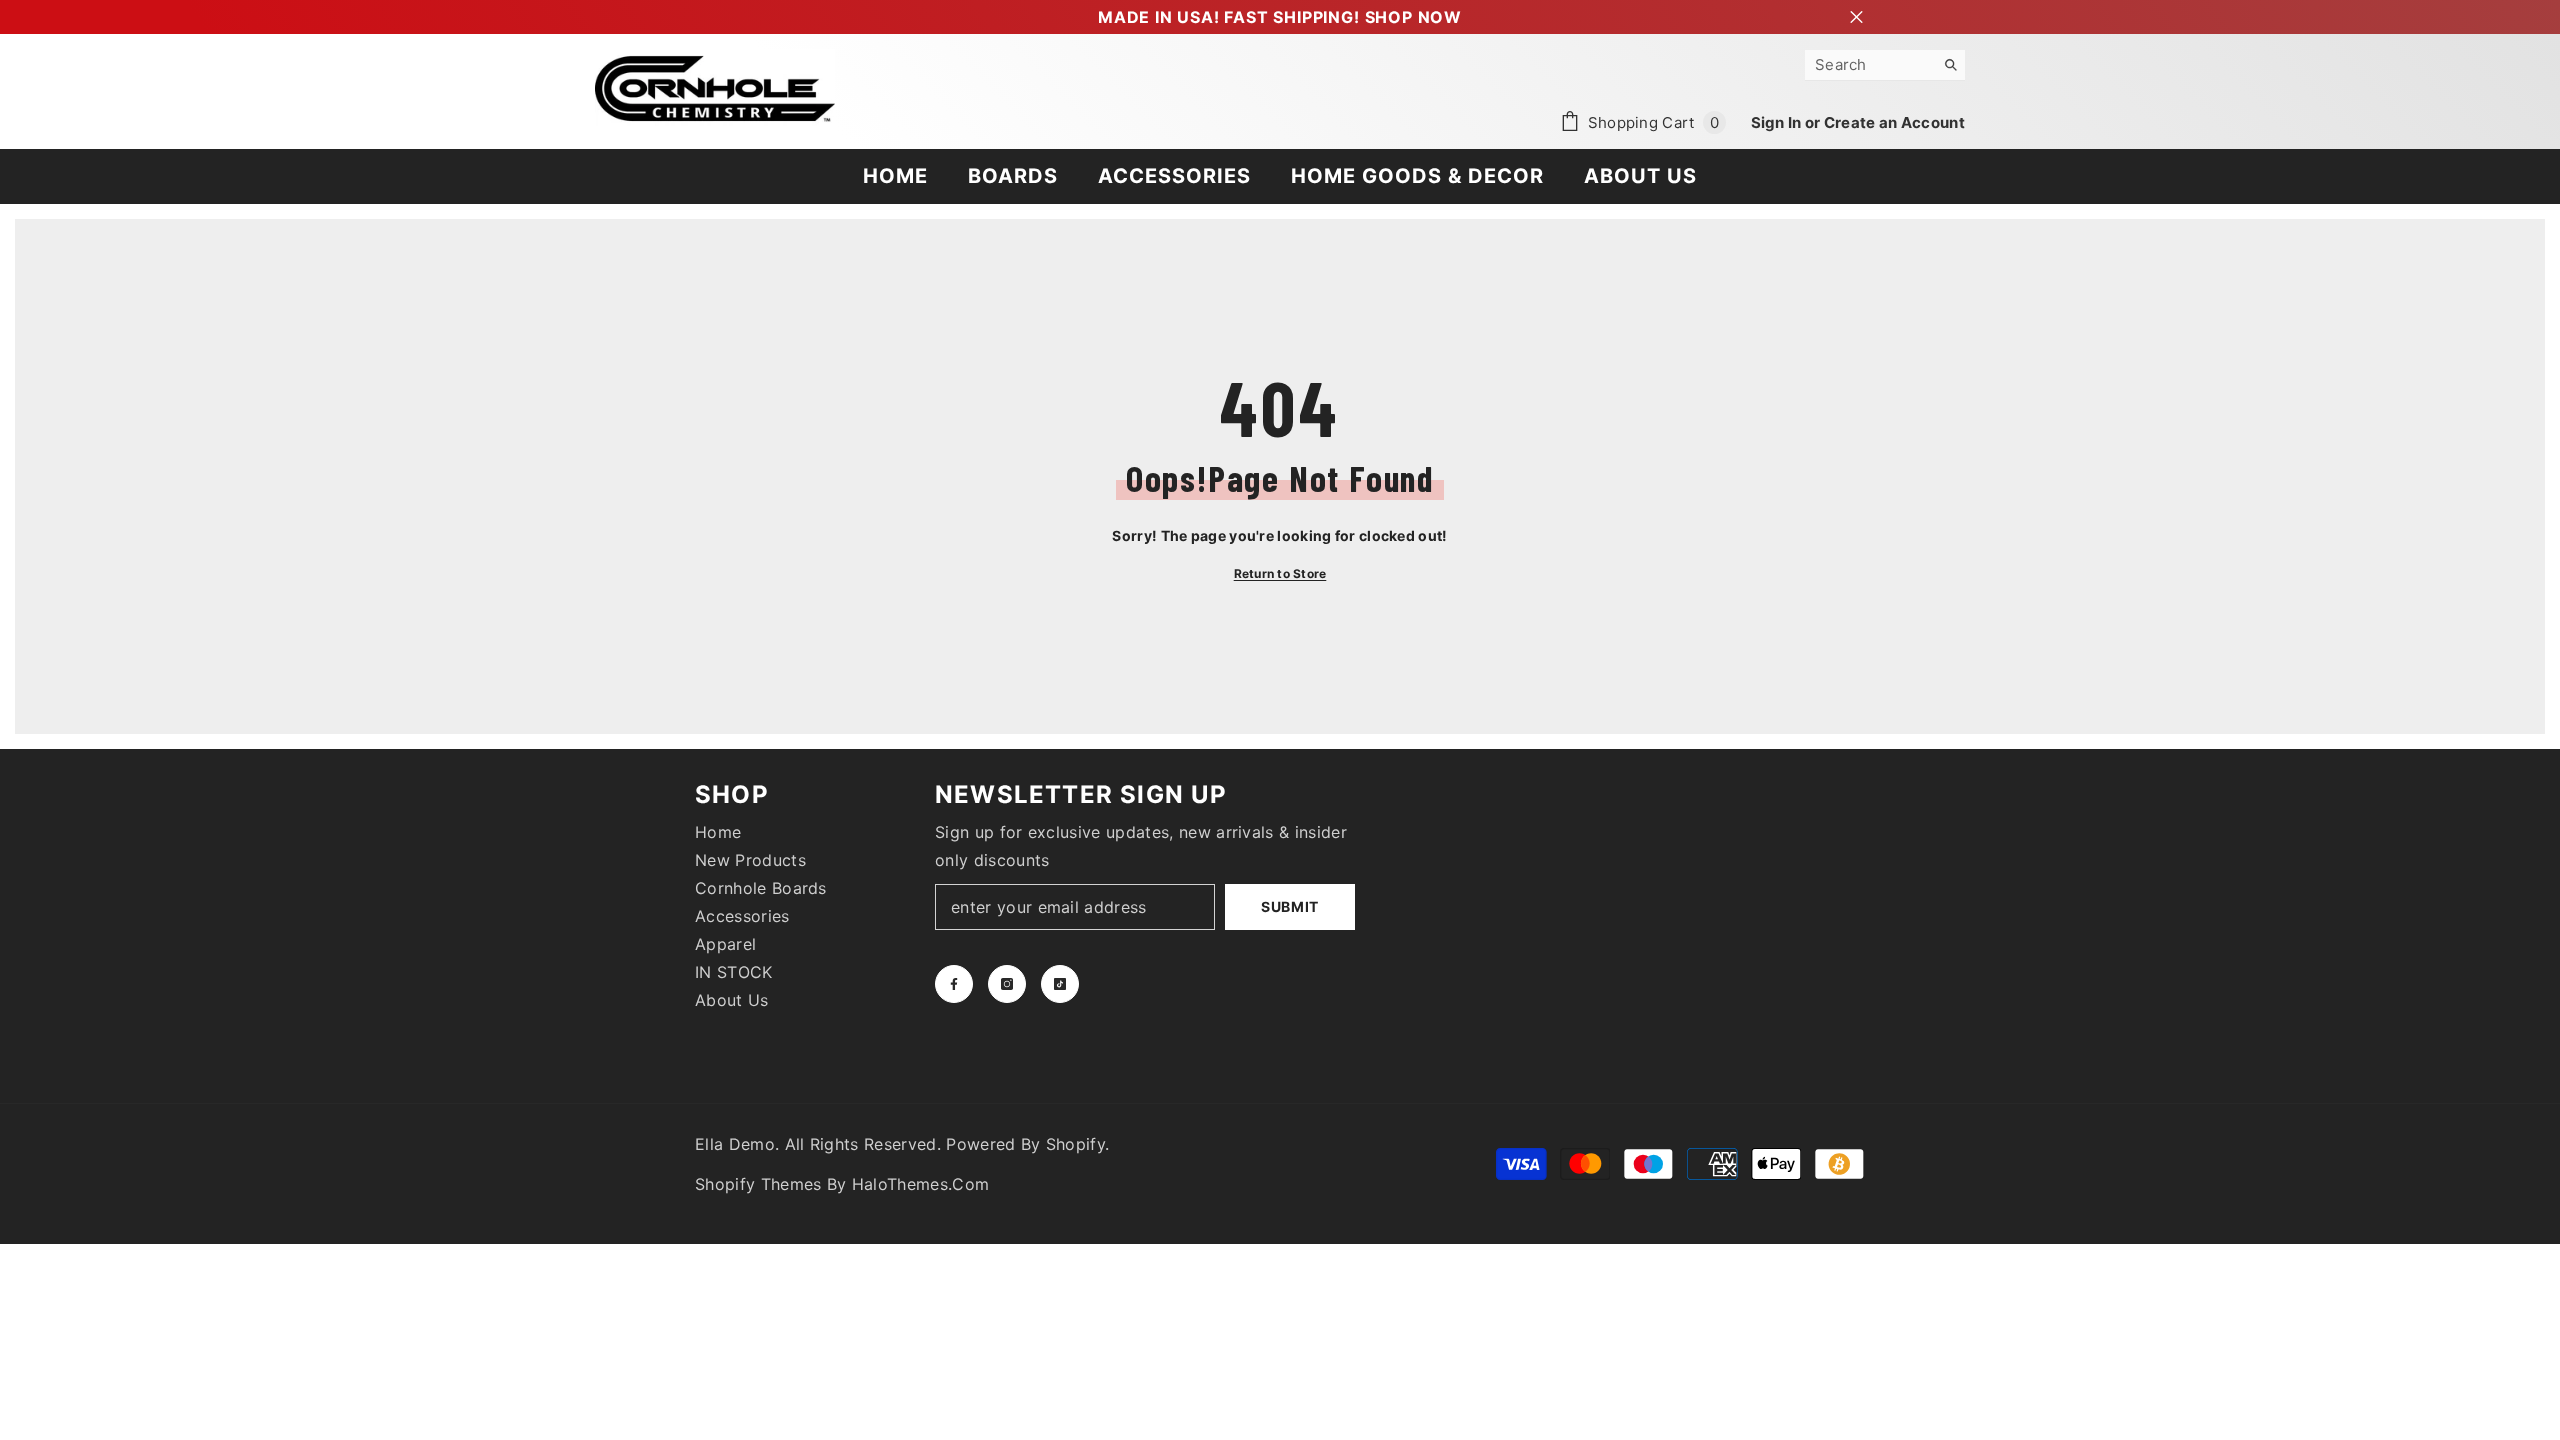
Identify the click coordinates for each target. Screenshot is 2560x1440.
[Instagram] (1007, 984)
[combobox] (1869, 65)
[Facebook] (954, 984)
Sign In (1778, 122)
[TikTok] (1060, 984)
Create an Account (1894, 122)
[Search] (1885, 65)
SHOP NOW (1413, 17)
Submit (1290, 906)
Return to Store (1280, 573)
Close (1856, 17)
